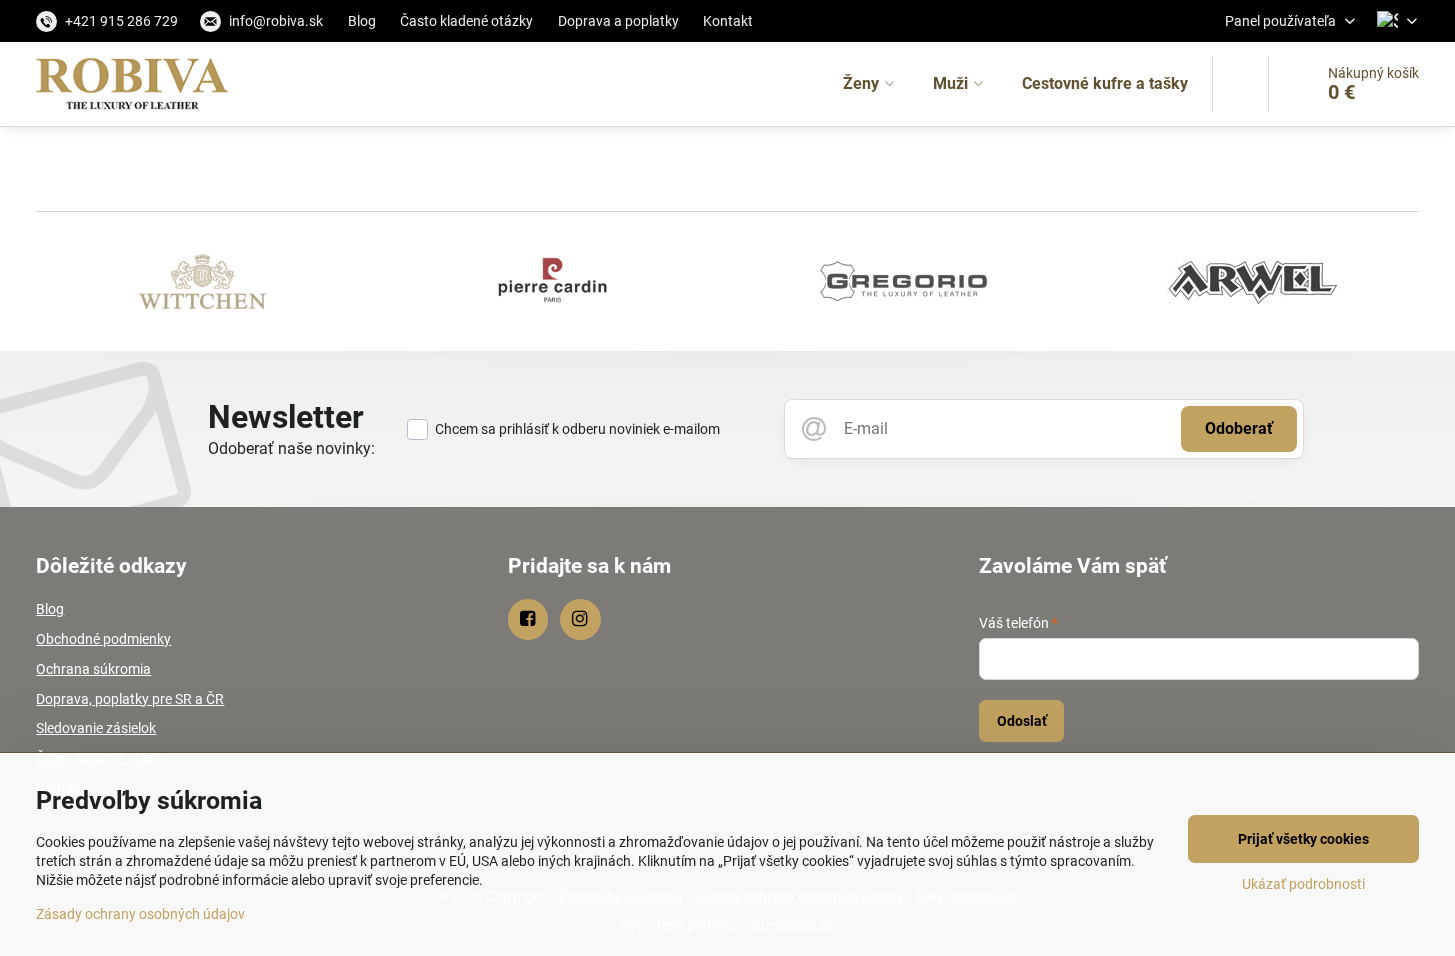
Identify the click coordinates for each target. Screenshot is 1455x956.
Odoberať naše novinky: (291, 448)
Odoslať (1022, 721)
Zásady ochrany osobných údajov (140, 914)
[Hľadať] (1240, 84)
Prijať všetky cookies (1303, 839)
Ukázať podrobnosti (1303, 884)
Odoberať (1239, 428)
